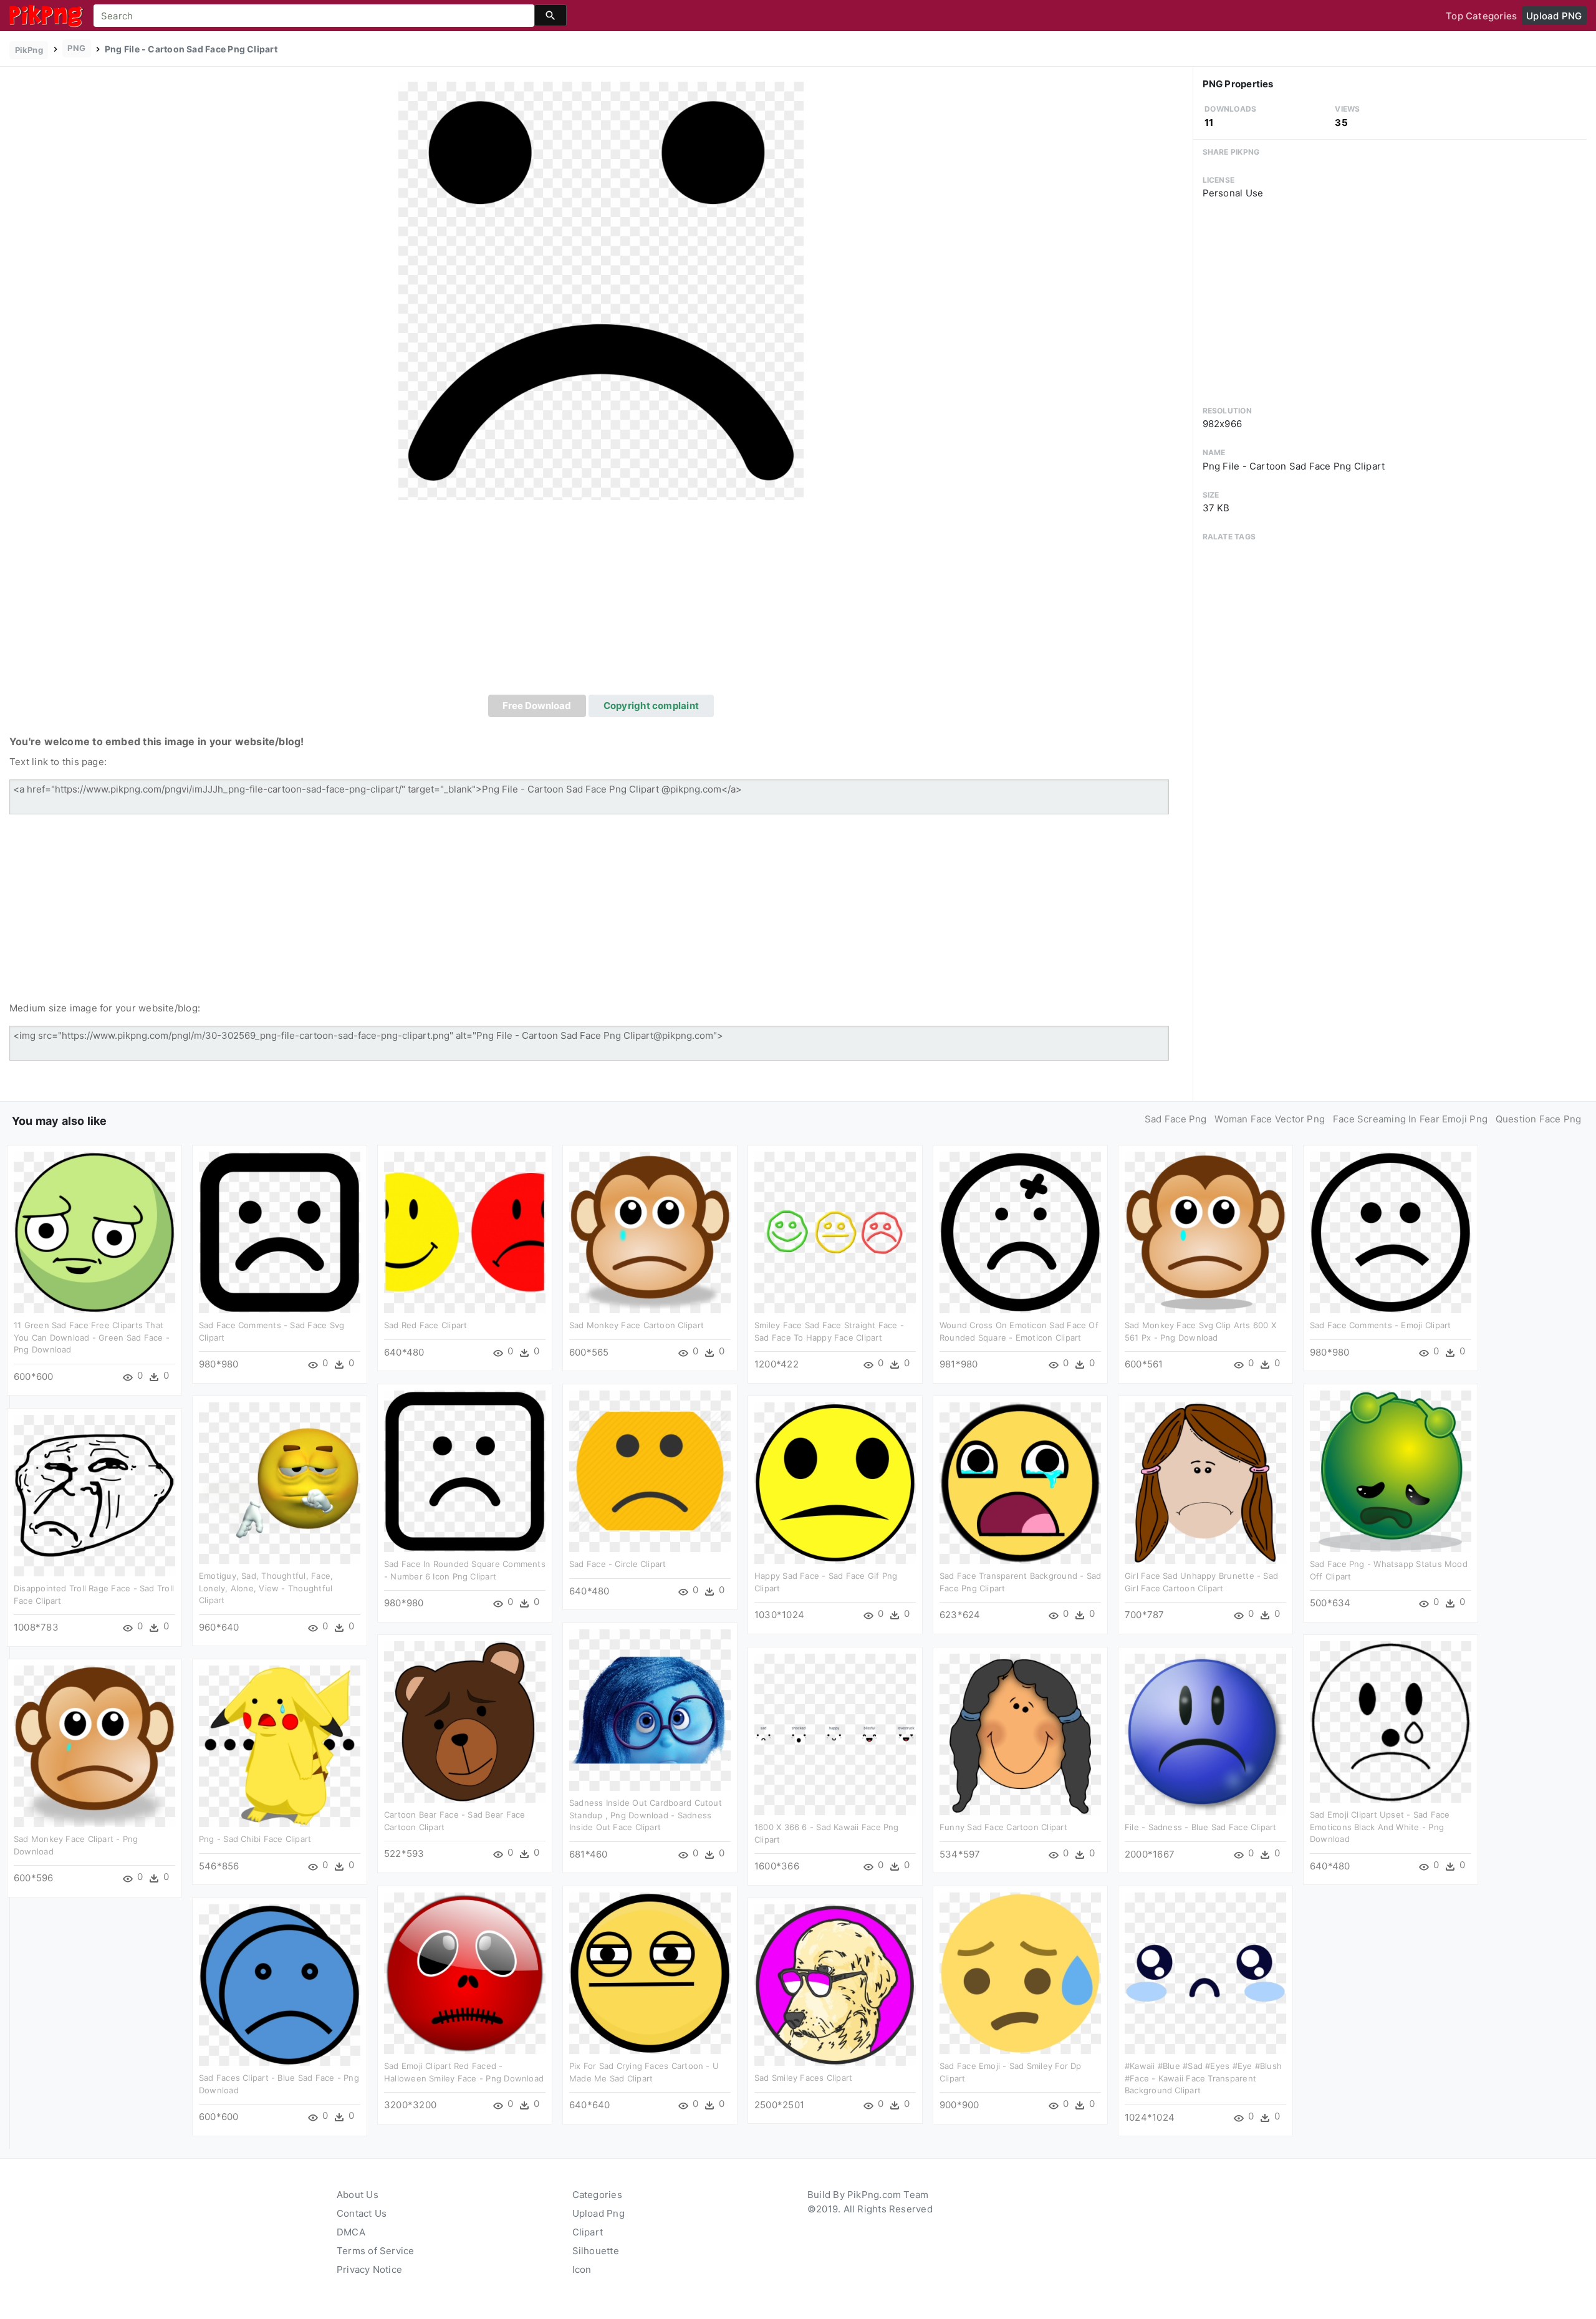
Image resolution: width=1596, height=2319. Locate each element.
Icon (582, 2269)
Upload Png (598, 2213)
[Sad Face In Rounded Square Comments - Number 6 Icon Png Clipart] (465, 1471)
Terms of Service (376, 2251)
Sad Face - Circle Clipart (618, 1564)
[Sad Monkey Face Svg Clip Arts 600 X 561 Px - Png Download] (1205, 1232)
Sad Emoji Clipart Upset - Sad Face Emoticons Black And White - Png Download (1380, 1827)
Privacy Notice (369, 2269)
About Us (358, 2195)
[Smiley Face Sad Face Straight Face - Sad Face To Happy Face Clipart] (835, 1232)
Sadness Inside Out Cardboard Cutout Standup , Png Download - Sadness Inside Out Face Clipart (646, 1815)
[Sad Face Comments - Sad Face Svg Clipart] (280, 1232)
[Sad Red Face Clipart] (465, 1232)
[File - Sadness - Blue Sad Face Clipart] (1205, 1734)
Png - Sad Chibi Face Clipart (255, 1839)
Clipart (588, 2232)
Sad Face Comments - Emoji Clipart (1380, 1325)
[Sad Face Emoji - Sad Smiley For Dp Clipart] (1020, 1973)
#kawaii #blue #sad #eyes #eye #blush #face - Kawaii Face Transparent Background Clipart (1203, 2078)
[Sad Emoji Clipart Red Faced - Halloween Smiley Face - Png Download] (465, 1973)
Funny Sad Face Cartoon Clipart (1003, 1827)
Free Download (537, 706)
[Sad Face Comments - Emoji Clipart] (1391, 1232)
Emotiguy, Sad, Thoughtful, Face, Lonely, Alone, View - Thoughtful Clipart (266, 1588)
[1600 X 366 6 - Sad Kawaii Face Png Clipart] (835, 1734)
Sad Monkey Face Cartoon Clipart (637, 1325)
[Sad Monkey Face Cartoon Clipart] (650, 1232)
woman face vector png (1270, 1119)
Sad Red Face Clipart (426, 1325)
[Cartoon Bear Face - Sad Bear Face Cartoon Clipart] (465, 1721)
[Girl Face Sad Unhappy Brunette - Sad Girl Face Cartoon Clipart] (1205, 1483)
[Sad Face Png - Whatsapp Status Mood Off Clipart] (1391, 1471)
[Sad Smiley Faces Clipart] (835, 1984)
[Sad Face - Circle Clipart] (650, 1471)
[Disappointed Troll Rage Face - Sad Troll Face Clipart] (94, 1495)
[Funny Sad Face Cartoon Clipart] (1020, 1734)
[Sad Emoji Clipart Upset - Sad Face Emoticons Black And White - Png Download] (1391, 1721)
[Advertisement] (601, 601)
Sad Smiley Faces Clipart (803, 2078)
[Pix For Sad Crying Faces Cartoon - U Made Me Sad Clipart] (650, 1973)
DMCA (351, 2232)
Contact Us (362, 2213)
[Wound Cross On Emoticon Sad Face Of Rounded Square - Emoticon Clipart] (1020, 1232)
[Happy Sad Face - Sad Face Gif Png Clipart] (835, 1483)
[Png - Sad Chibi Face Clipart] (280, 1746)
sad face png (1176, 1119)
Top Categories (1481, 16)
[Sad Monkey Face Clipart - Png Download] (94, 1746)
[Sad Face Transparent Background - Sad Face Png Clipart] (1020, 1483)
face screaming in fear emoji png (1410, 1119)
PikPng (29, 50)
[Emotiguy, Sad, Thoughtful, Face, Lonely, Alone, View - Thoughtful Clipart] (280, 1483)
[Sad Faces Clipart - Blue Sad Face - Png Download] (280, 1984)
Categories (597, 2195)
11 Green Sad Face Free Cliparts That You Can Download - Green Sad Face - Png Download (92, 1337)
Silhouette (596, 2251)
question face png (1539, 1119)
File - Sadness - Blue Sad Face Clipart (1201, 1827)
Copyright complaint (651, 706)
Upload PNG (1554, 16)
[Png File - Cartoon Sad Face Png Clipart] (601, 290)
